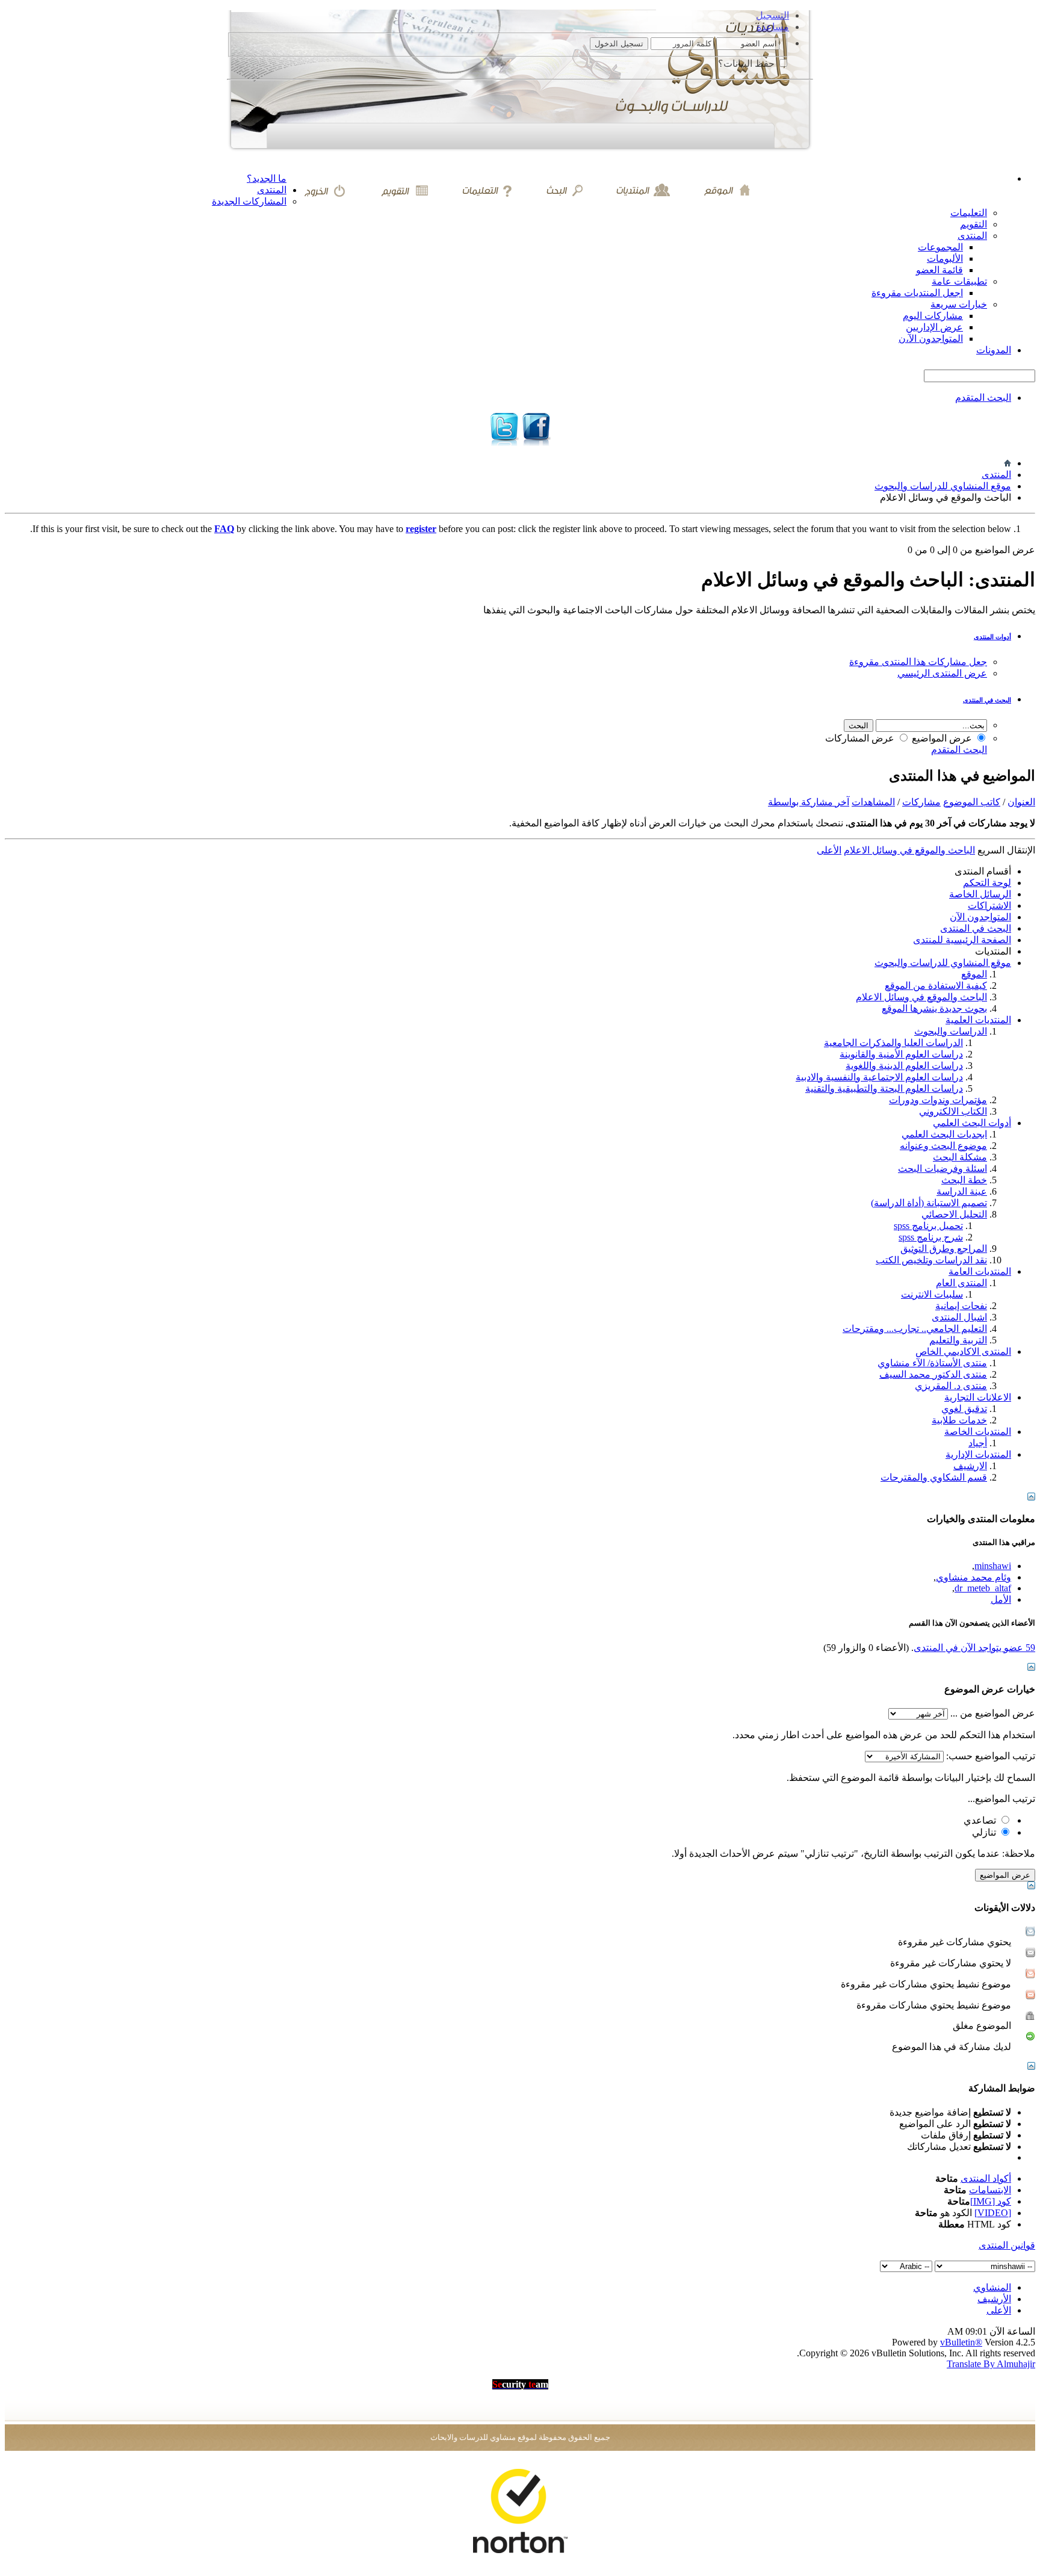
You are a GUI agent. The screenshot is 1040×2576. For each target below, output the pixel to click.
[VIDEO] (993, 2213)
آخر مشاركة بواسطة (809, 802)
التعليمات (969, 213)
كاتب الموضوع (972, 802)
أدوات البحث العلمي (972, 1123)
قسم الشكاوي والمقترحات (934, 1477)
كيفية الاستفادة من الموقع (936, 986)
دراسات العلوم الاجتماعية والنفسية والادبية (879, 1077)
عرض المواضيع (943, 738)
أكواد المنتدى (986, 2178)
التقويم (973, 224)
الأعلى (829, 850)
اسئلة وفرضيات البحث (942, 1169)
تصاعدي (981, 1820)
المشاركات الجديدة (249, 201)
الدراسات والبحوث (951, 1031)
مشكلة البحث (960, 1157)
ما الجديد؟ (267, 178)
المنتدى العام (961, 1283)
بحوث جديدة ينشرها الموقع (934, 1008)
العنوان (1021, 802)
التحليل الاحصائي (954, 1214)
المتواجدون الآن (980, 917)
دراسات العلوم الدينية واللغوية (904, 1066)
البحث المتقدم (983, 398)
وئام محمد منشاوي (973, 1577)
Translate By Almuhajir (991, 2364)
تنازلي (985, 1832)
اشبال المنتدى (959, 1317)
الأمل (1001, 1599)
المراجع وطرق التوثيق (944, 1249)
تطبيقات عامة (959, 281)
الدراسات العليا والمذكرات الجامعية (893, 1043)
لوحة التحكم (987, 883)
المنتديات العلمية (978, 1020)
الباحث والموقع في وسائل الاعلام (921, 997)
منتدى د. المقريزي (951, 1386)
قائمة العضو (939, 270)
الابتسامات (990, 2190)
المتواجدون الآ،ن (931, 339)
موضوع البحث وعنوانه (943, 1146)
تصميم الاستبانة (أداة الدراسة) (929, 1203)
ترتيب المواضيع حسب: (991, 1756)
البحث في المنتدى (987, 700)
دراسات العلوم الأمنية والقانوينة (901, 1054)
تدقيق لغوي (964, 1409)
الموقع (974, 974)
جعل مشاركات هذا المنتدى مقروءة (918, 662)
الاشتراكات (989, 906)
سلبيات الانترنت (932, 1294)
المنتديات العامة (980, 1271)
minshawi (993, 1566)
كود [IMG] (991, 2201)
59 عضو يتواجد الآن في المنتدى (974, 1648)
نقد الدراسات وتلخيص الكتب (931, 1260)
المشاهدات (873, 802)
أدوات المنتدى (992, 637)
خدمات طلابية (959, 1420)
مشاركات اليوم (933, 316)
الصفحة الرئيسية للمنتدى (962, 940)
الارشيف (970, 1466)
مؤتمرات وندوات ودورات (938, 1100)
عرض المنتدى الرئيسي (942, 673)
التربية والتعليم (958, 1340)
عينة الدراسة (962, 1191)
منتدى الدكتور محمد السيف (933, 1374)
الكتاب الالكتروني (953, 1111)
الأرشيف (994, 2299)
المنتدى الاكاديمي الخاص (963, 1351)
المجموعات (940, 247)
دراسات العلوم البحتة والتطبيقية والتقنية (884, 1088)
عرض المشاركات (861, 738)
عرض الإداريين (934, 327)
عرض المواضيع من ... (993, 1713)
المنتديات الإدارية (978, 1454)
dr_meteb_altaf (983, 1588)
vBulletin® (961, 2342)
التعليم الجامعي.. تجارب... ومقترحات (915, 1329)
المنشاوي (992, 2287)
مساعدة (773, 27)
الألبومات (945, 259)
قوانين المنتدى (1007, 2245)
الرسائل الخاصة (980, 894)
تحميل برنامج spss (928, 1226)
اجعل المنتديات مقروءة (917, 293)
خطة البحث (964, 1180)
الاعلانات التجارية (978, 1397)
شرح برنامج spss (931, 1237)
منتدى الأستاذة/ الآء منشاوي (932, 1363)
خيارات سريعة (959, 304)
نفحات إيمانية (961, 1306)
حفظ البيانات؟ (747, 63)
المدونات (994, 350)
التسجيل (772, 15)
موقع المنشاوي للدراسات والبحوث (943, 486)
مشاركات (921, 802)
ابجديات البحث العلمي (944, 1134)
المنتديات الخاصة (978, 1432)
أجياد (978, 1443)
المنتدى (272, 190)
